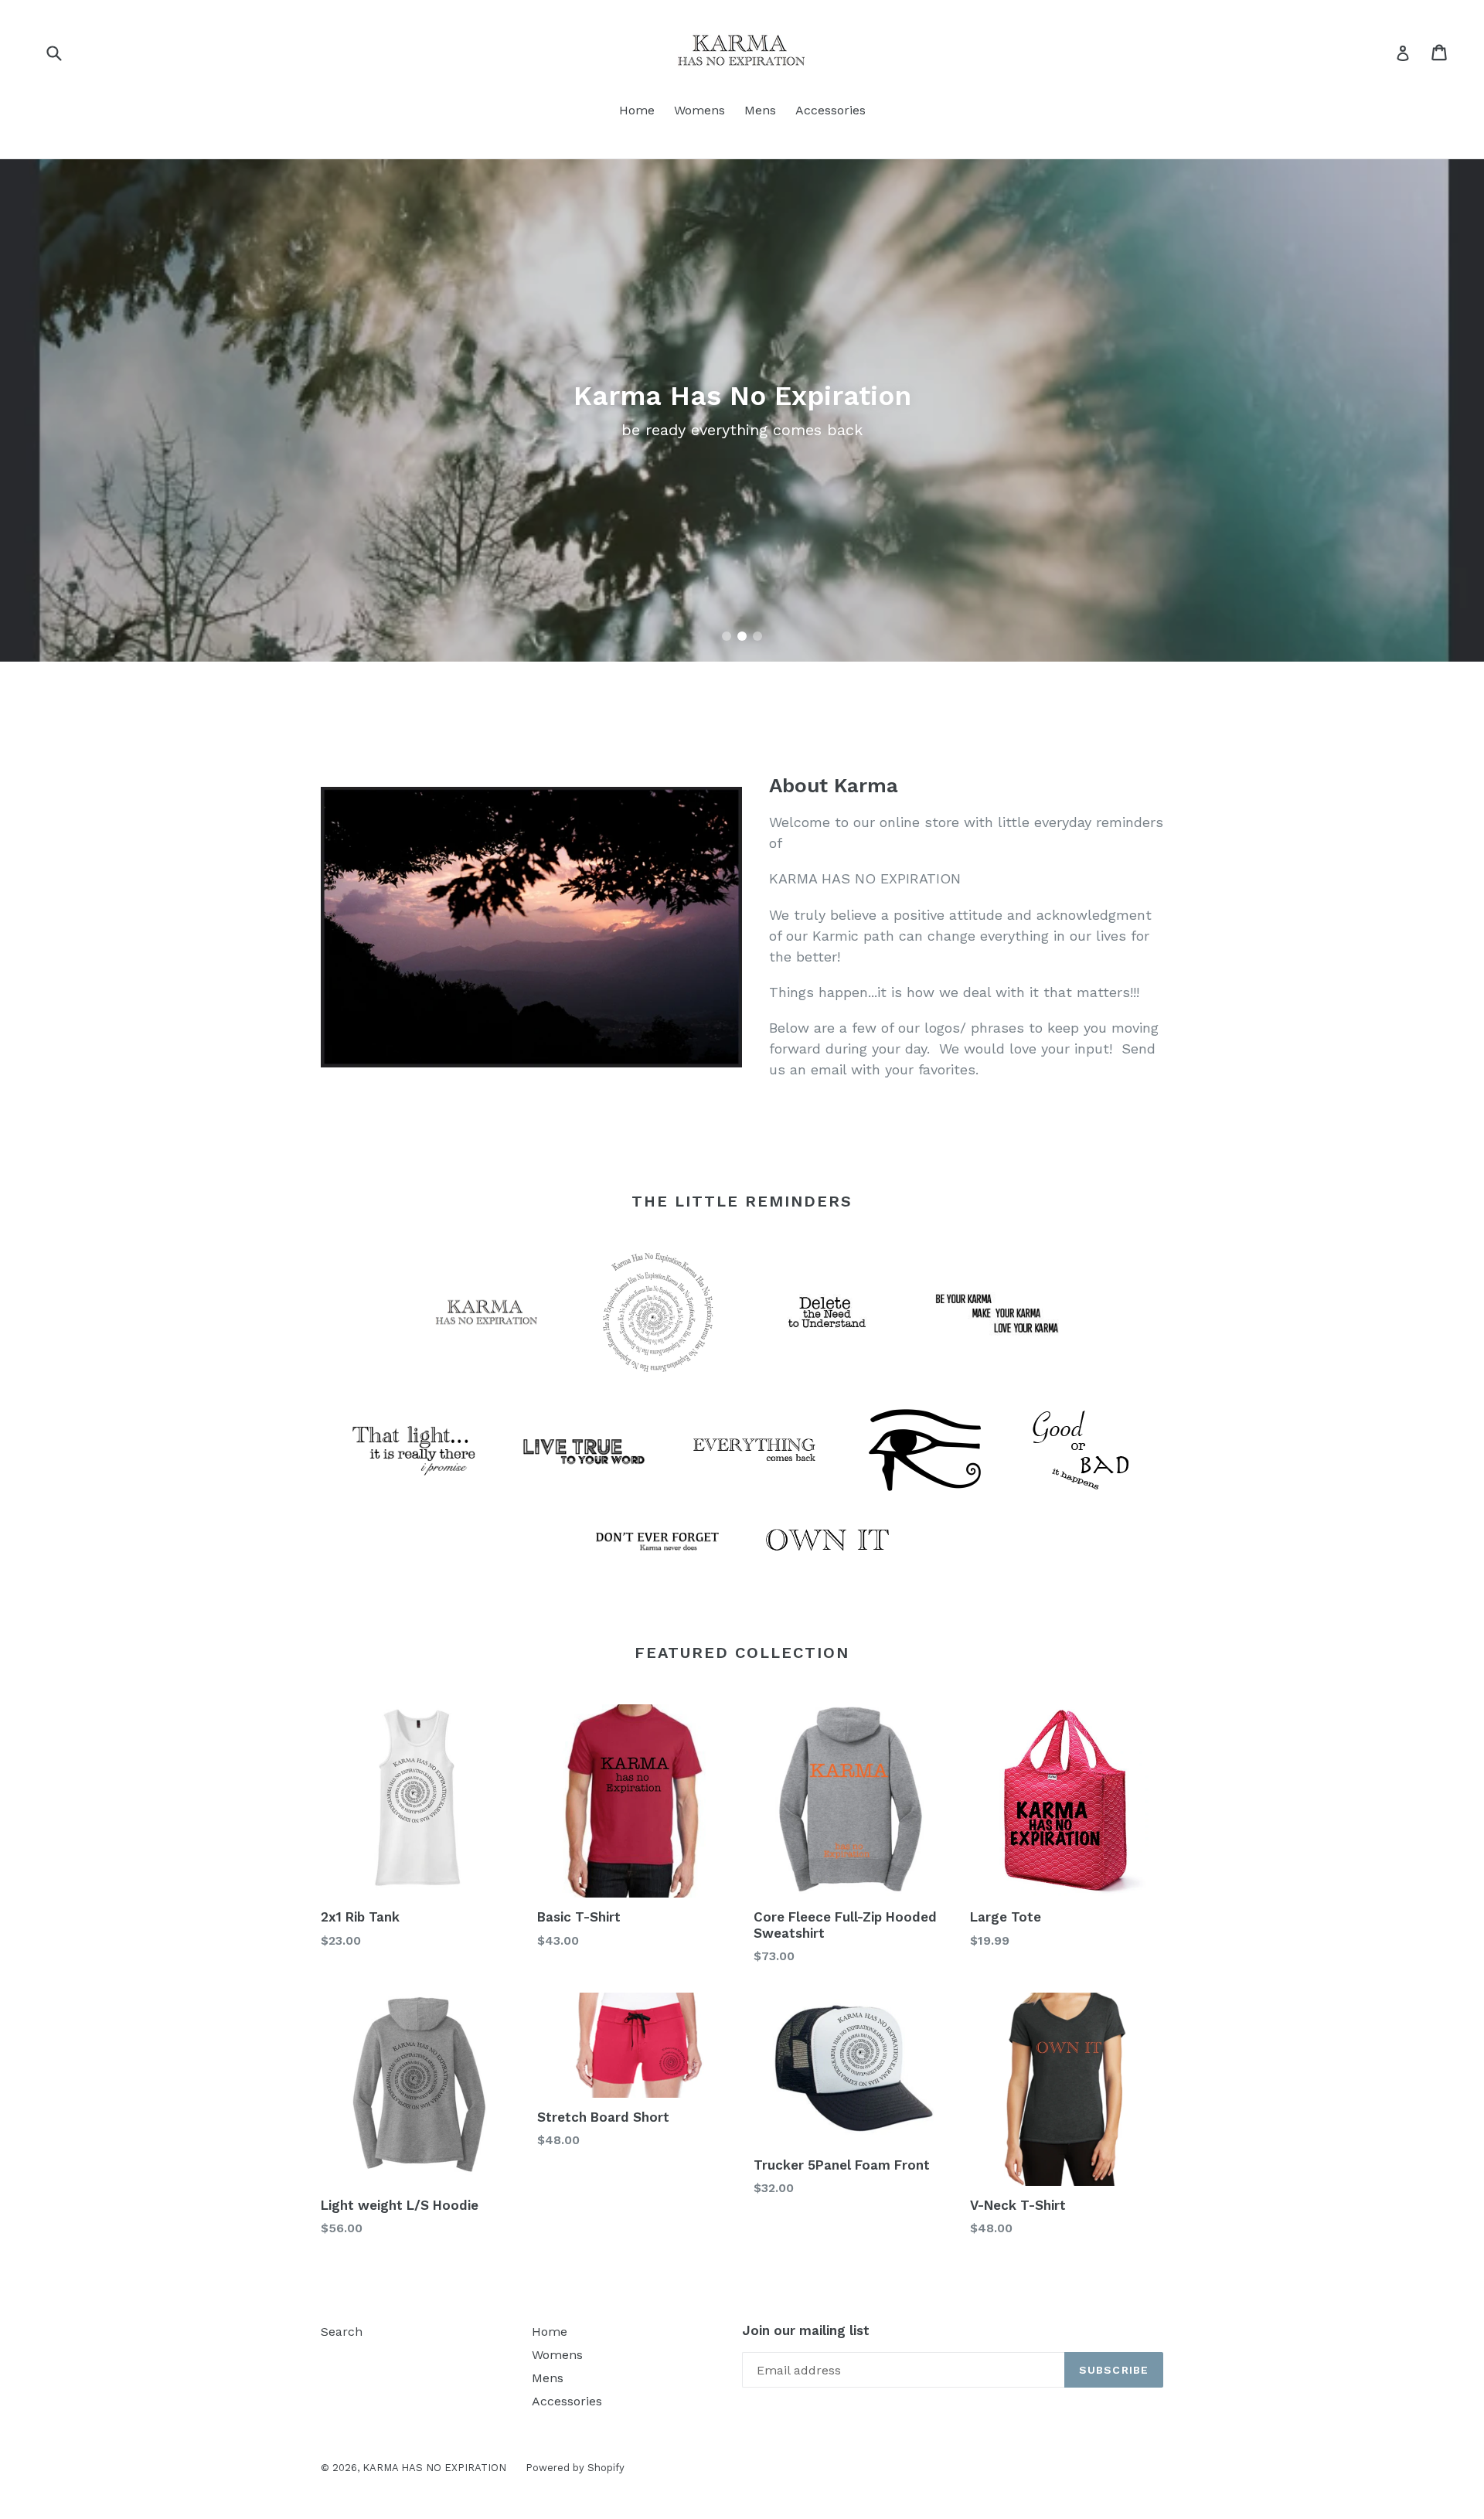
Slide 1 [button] (727, 636)
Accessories (830, 110)
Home (637, 110)
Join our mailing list (806, 2330)
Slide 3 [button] (757, 636)
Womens (699, 110)
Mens (760, 110)
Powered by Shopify (575, 2468)
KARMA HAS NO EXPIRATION (434, 2468)
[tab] (727, 636)
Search (342, 2332)
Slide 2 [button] (742, 636)
